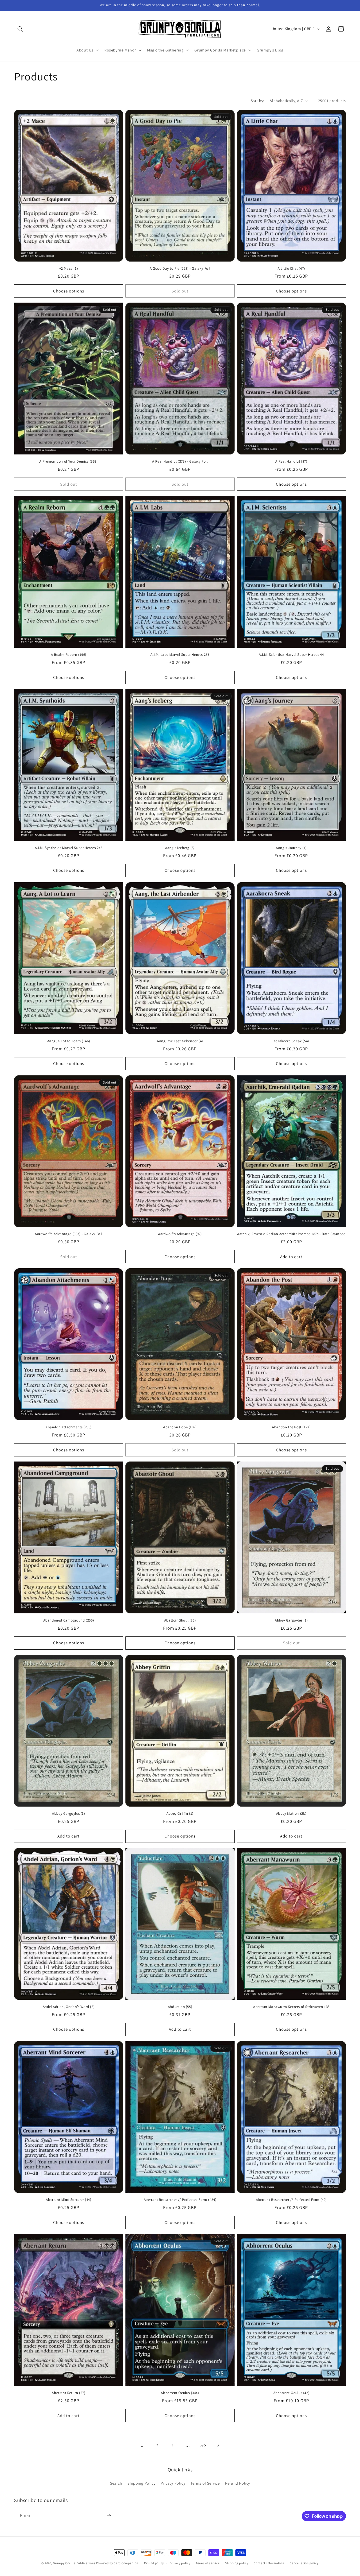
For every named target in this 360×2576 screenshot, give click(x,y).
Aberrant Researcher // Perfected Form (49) (291, 2200)
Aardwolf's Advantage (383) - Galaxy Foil (69, 1234)
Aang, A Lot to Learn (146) (69, 1041)
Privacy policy (180, 2563)
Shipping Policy (141, 2483)
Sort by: (257, 101)
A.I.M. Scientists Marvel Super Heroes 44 (291, 655)
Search (116, 2483)
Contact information (269, 2563)
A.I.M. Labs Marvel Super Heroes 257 (180, 655)
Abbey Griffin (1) (180, 1814)
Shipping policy (237, 2563)
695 (203, 2445)
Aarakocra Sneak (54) (291, 1041)
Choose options (69, 291)
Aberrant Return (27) (68, 2393)
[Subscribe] (109, 2516)
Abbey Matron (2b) (291, 1814)
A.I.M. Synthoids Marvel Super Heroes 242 (69, 848)
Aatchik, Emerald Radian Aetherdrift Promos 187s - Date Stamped (291, 1234)
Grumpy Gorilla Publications (74, 2563)
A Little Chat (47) (291, 269)
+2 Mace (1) (69, 269)
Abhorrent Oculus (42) (292, 2393)
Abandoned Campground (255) (69, 1620)
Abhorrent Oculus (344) (180, 2393)
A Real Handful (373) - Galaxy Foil (180, 461)
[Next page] (218, 2445)
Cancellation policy (304, 2563)
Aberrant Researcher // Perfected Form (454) (180, 2200)
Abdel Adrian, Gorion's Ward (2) (69, 2007)
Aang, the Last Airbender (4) (180, 1041)
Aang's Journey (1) (291, 848)
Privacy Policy (173, 2483)
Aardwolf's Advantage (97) (180, 1234)
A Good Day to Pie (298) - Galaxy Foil (180, 269)
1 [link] (142, 2445)
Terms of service (208, 2563)
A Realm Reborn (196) (69, 655)
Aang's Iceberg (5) (180, 848)
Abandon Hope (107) (180, 1427)
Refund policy (154, 2563)
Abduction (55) (180, 2007)
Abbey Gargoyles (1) (291, 1620)
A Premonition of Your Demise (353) (68, 461)
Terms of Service (205, 2483)
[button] (20, 29)
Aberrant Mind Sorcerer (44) (68, 2200)
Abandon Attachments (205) (69, 1427)
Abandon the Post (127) (291, 1427)
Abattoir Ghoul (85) (180, 1620)
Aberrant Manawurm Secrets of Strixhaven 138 (291, 2007)
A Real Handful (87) (291, 461)
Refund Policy (238, 2483)
